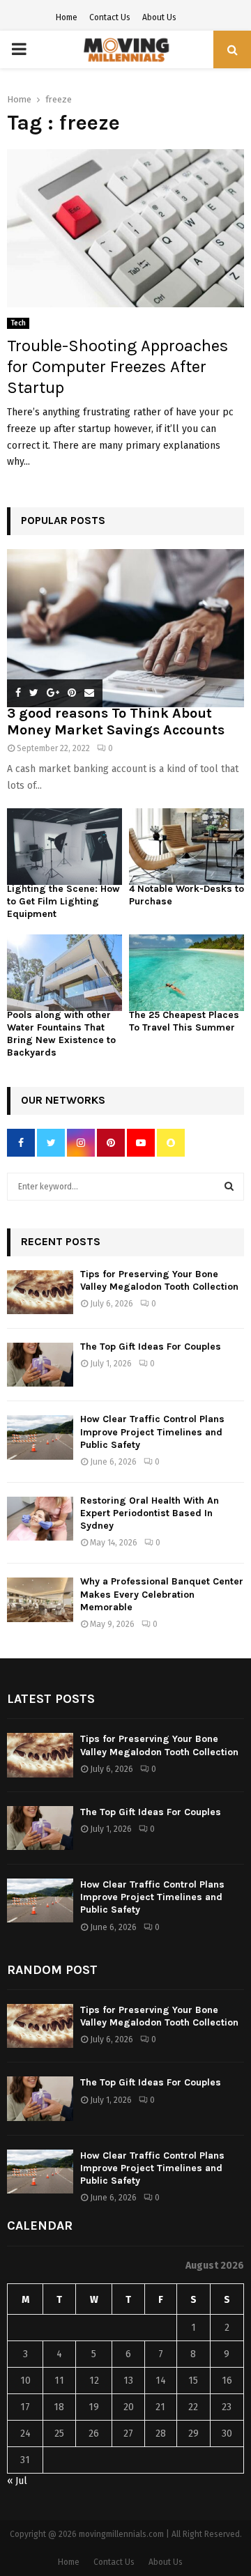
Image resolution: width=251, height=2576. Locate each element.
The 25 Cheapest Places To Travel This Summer (184, 1021)
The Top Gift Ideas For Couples (151, 1347)
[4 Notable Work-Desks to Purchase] (187, 847)
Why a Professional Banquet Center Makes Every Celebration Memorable (162, 1594)
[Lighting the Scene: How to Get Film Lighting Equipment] (64, 847)
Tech (18, 323)
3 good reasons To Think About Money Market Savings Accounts (116, 722)
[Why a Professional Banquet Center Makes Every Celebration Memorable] (40, 1599)
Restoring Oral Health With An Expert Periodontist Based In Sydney (150, 1513)
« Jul (17, 2481)
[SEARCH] (229, 1187)
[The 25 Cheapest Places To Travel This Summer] (187, 973)
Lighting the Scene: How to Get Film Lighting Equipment (63, 901)
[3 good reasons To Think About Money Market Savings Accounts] (125, 628)
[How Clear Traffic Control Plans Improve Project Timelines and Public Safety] (40, 1437)
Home (67, 17)
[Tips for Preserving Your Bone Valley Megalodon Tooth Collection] (40, 1292)
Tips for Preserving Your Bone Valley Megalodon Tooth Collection (159, 1280)
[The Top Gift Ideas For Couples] (40, 1365)
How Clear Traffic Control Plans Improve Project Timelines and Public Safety (152, 1432)
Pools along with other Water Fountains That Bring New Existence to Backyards (61, 1034)
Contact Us (110, 17)
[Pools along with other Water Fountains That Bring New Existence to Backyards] (64, 973)
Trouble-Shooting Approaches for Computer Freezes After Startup (117, 367)
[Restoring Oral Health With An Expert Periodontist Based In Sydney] (40, 1519)
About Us (159, 17)
